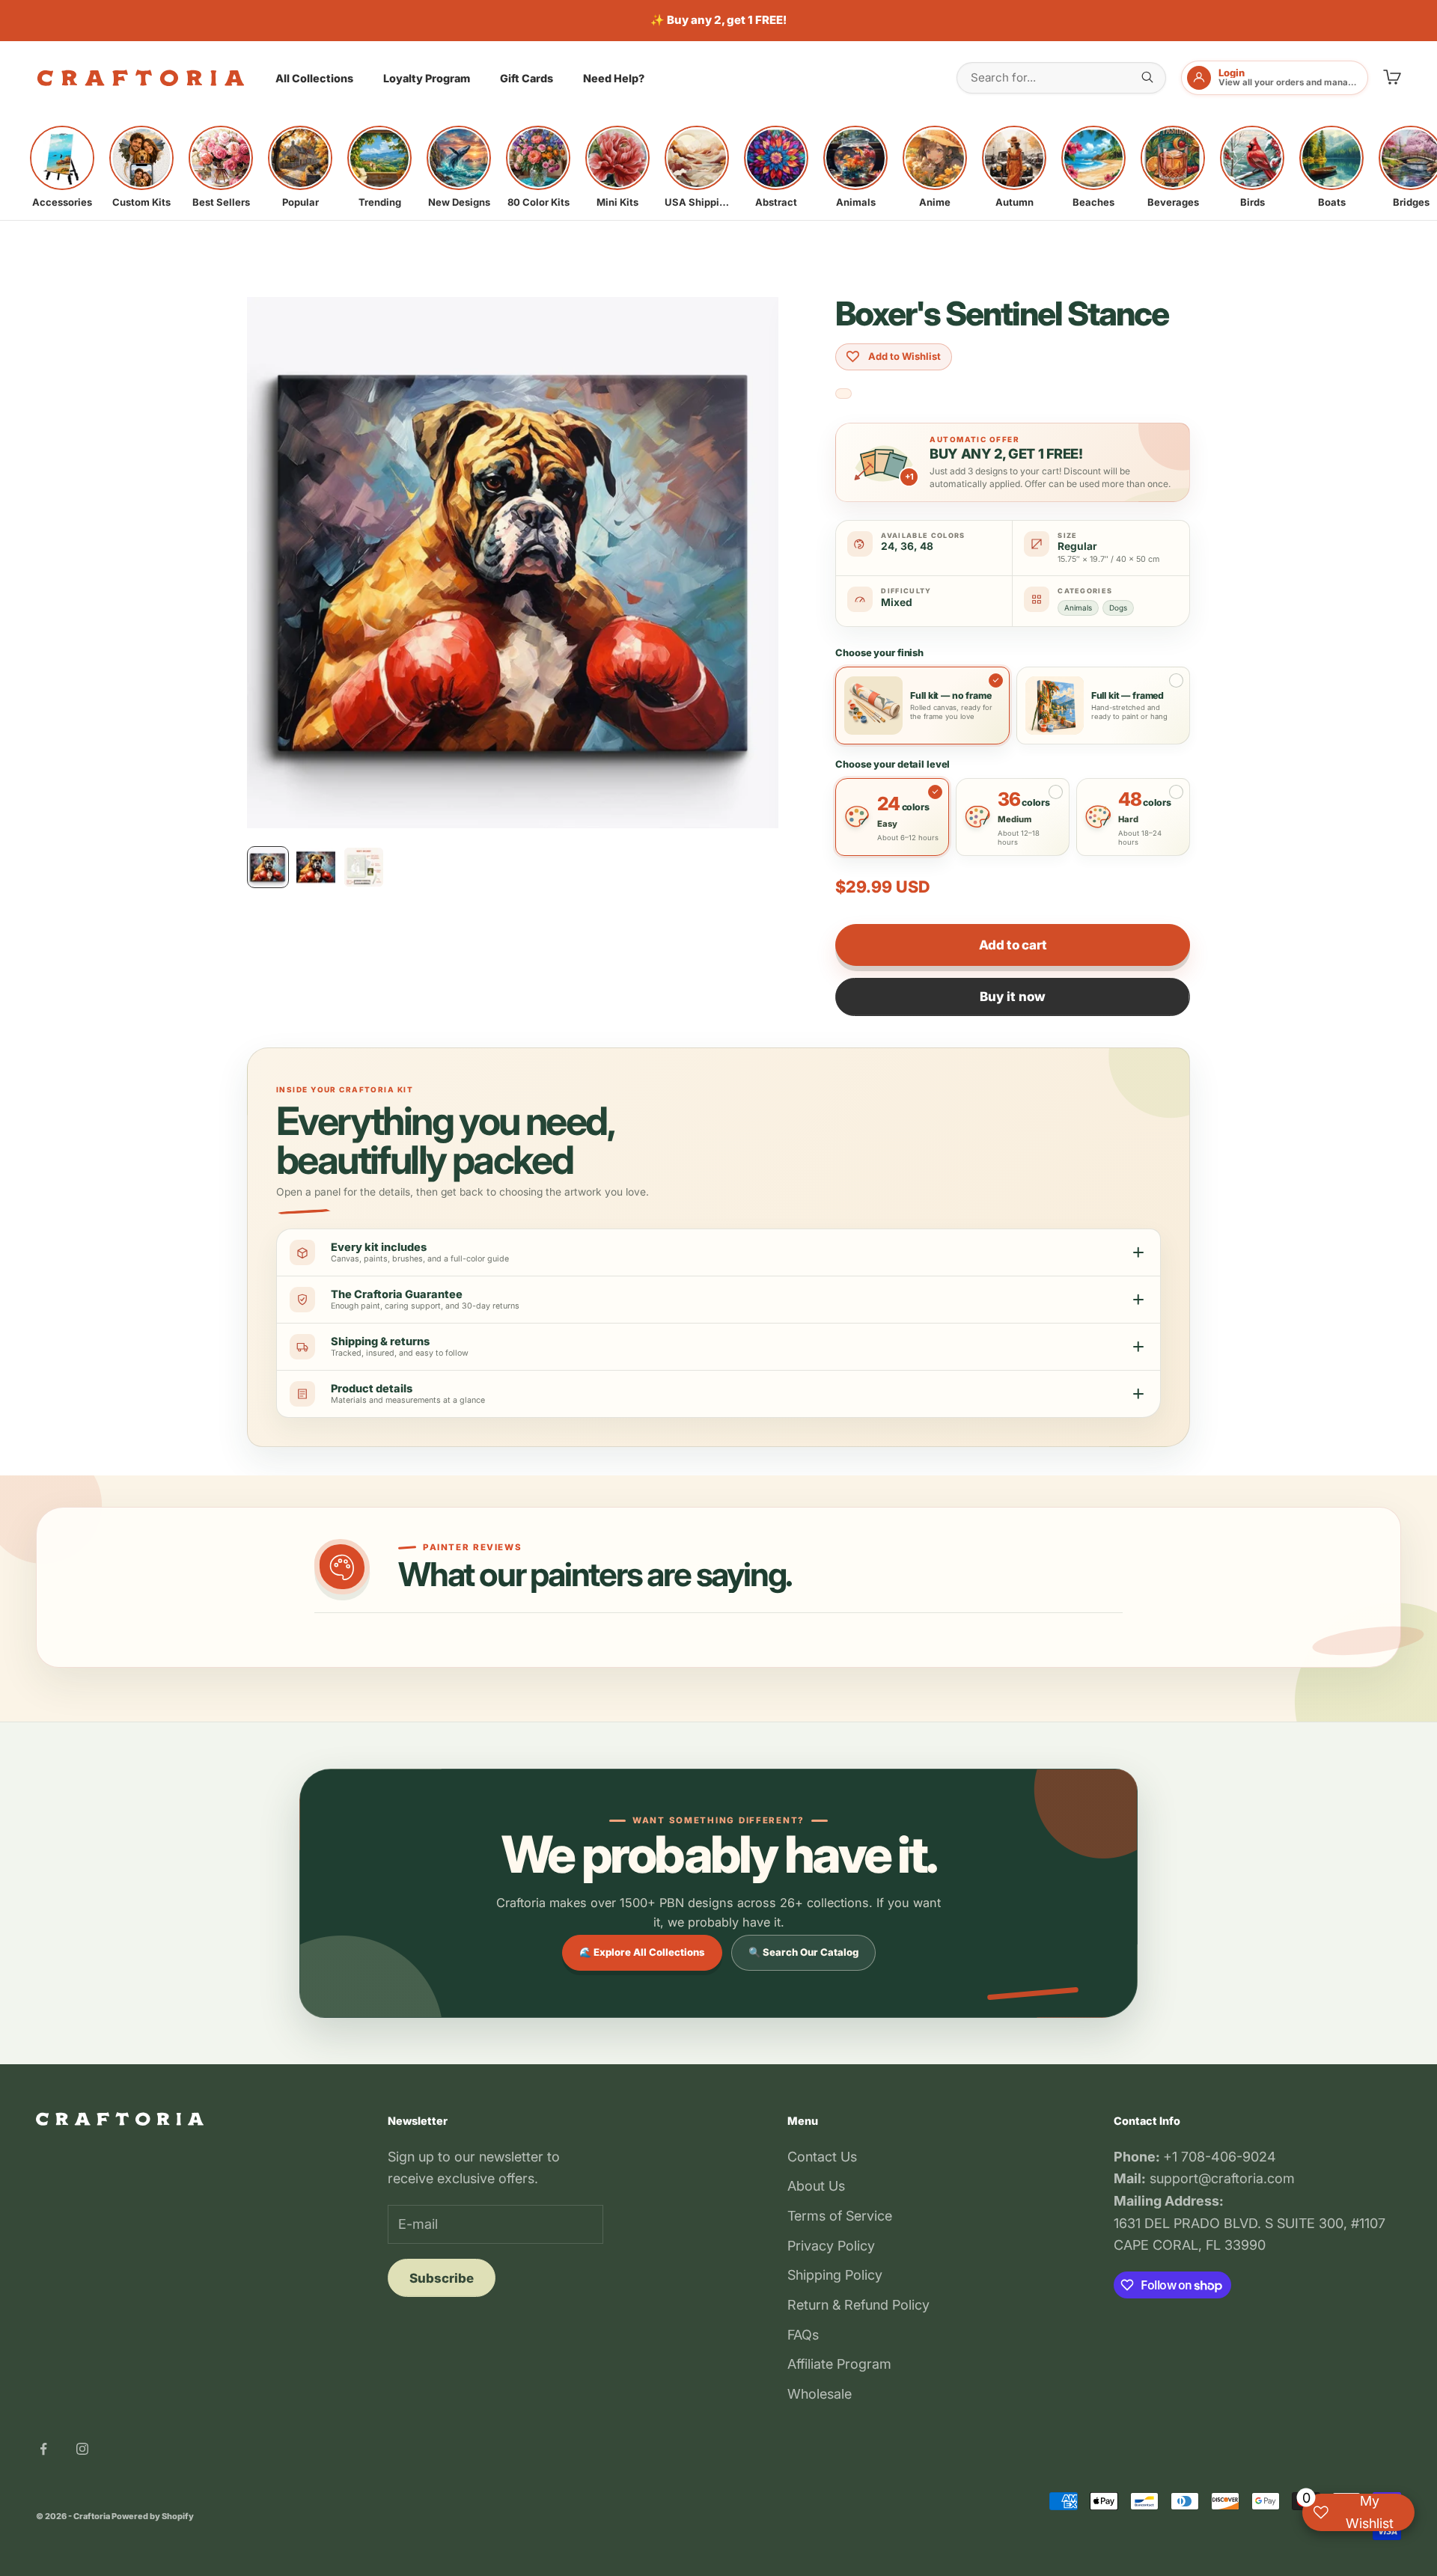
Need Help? (614, 78)
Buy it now (1013, 997)
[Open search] (1147, 77)
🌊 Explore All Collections (642, 1952)
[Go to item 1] (268, 867)
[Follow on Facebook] (43, 2449)
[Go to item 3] (364, 867)
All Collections (314, 78)
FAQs (803, 2335)
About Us (816, 2186)
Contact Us (822, 2157)
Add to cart (1013, 945)
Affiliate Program (839, 2364)
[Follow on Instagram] (82, 2449)
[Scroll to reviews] (843, 394)
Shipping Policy (835, 2275)
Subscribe (442, 2278)
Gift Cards (527, 78)
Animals (1078, 608)
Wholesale (820, 2394)
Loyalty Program (427, 78)
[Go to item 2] (316, 867)
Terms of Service (840, 2216)
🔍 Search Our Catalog (803, 1952)
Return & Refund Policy (858, 2305)
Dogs (1118, 608)
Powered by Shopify (153, 2516)
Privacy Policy (831, 2246)
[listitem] (62, 167)
